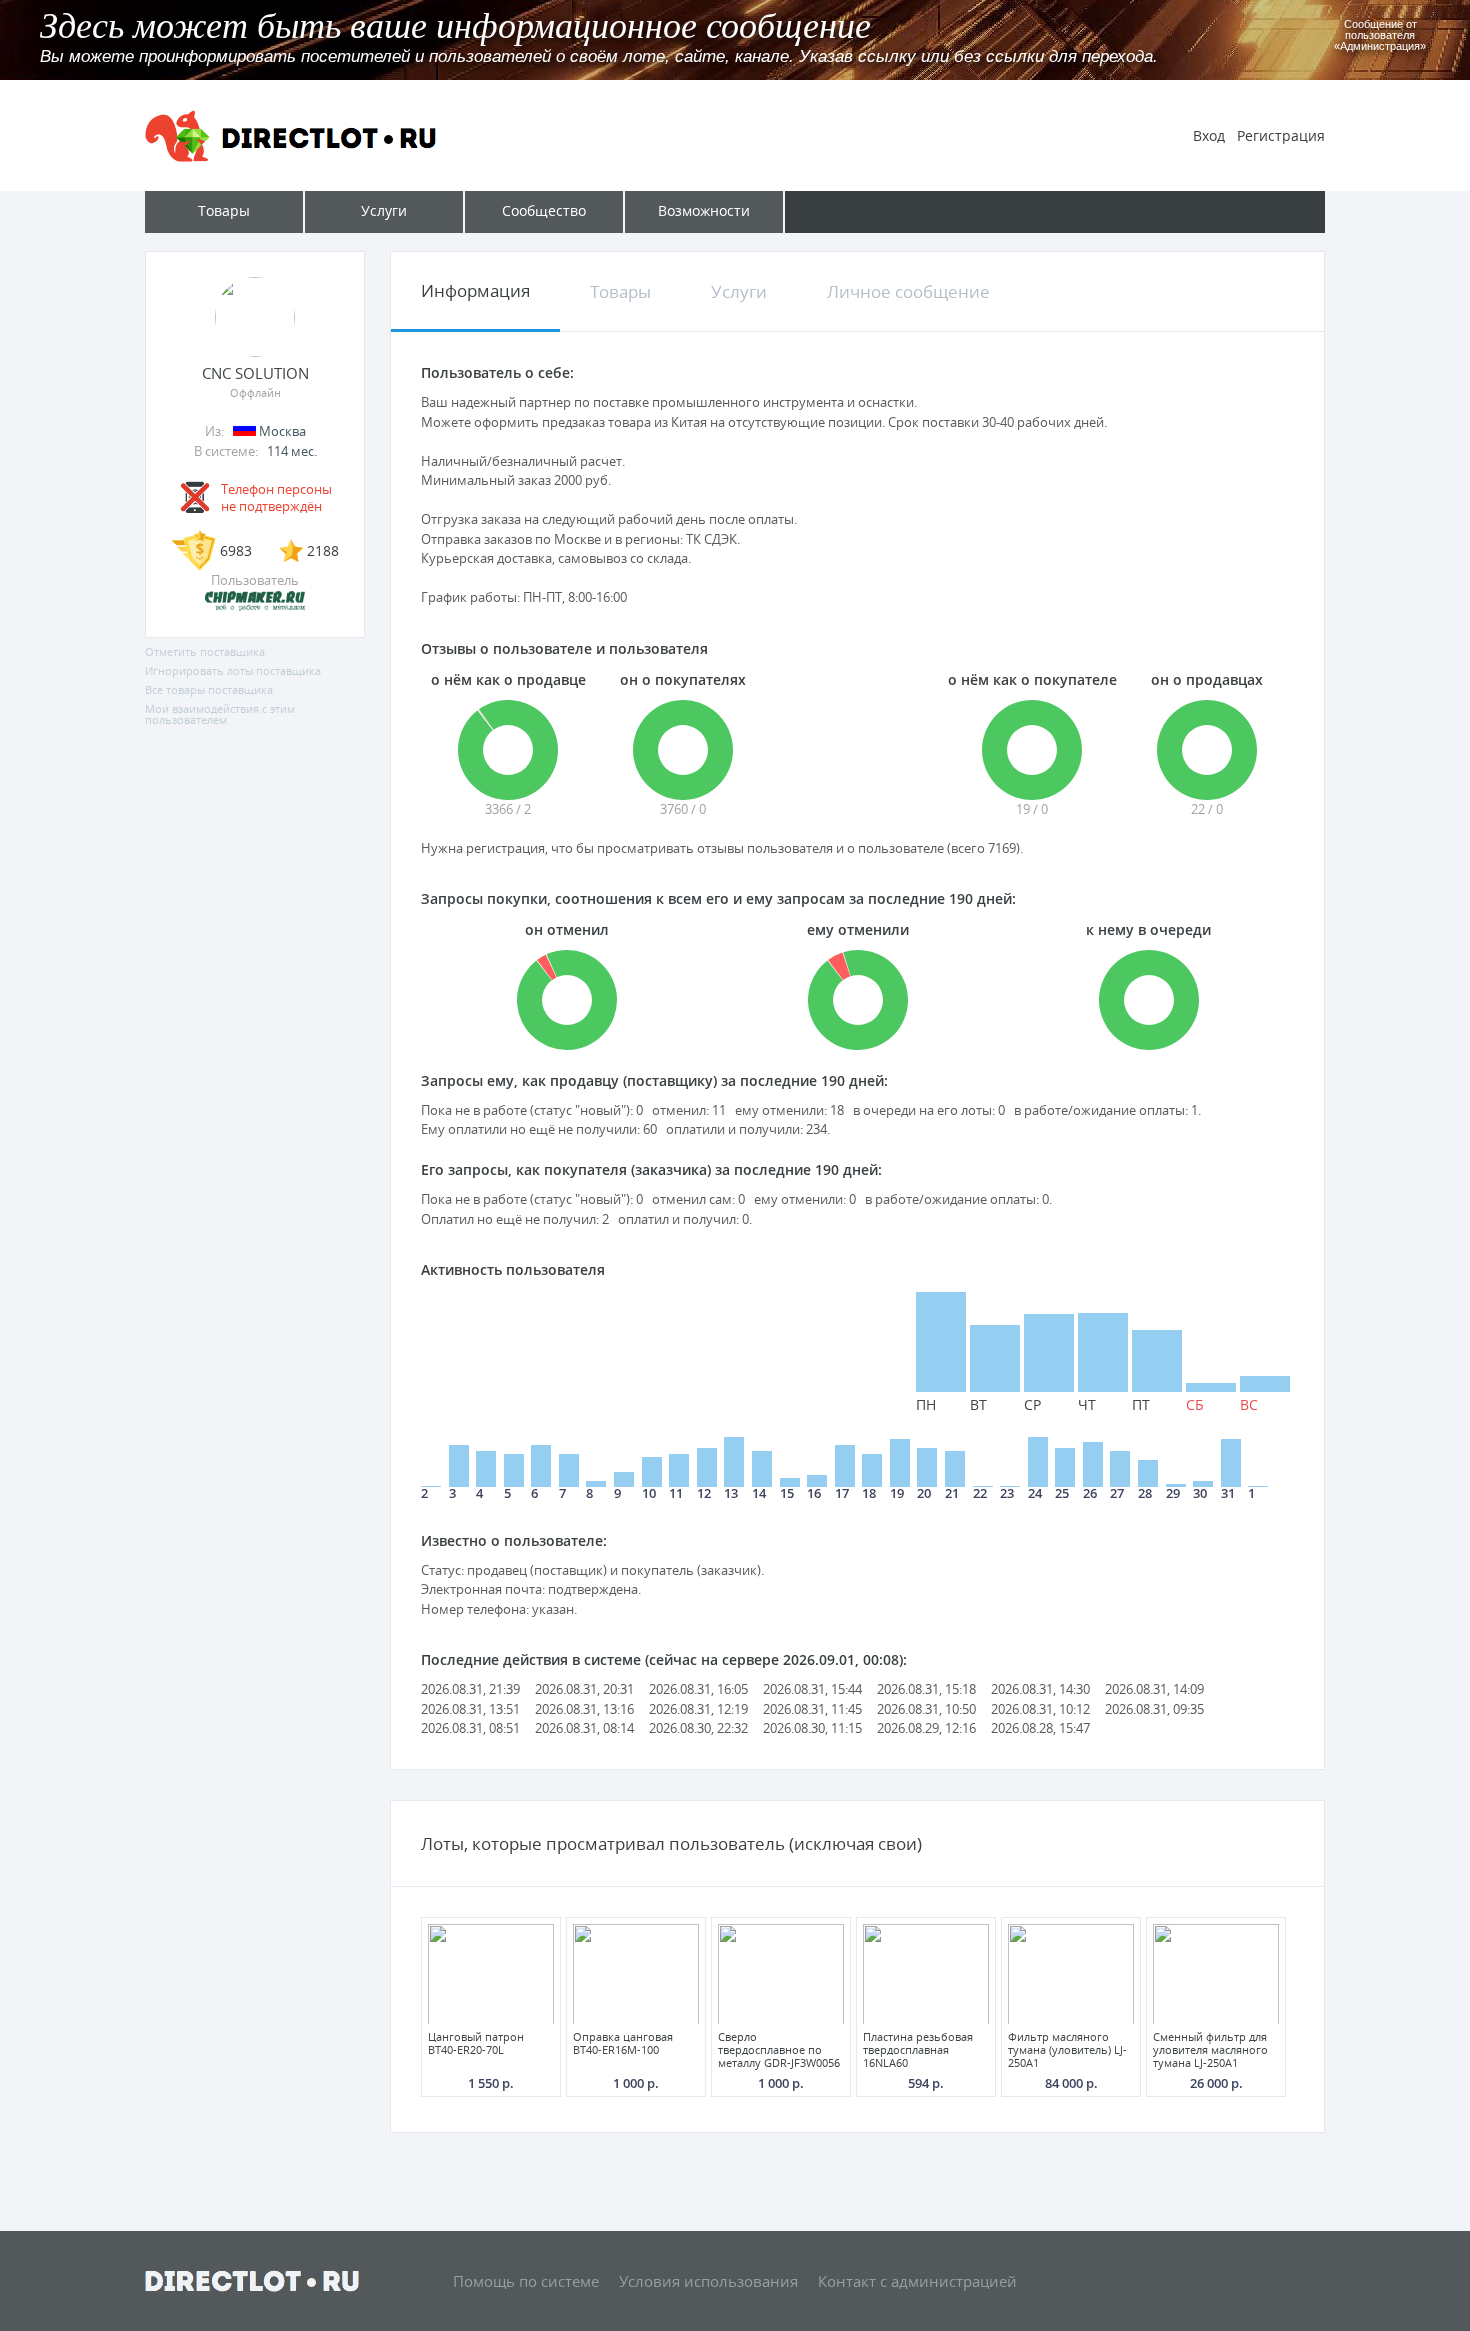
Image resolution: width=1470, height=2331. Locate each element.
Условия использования (708, 2281)
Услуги (739, 291)
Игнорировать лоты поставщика (233, 670)
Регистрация (1281, 135)
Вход (1209, 135)
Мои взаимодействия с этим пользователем (220, 714)
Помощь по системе (526, 2281)
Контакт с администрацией (917, 2281)
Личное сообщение (908, 291)
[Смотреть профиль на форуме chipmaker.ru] (255, 607)
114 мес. (292, 451)
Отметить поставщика (205, 651)
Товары (620, 291)
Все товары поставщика (209, 689)
